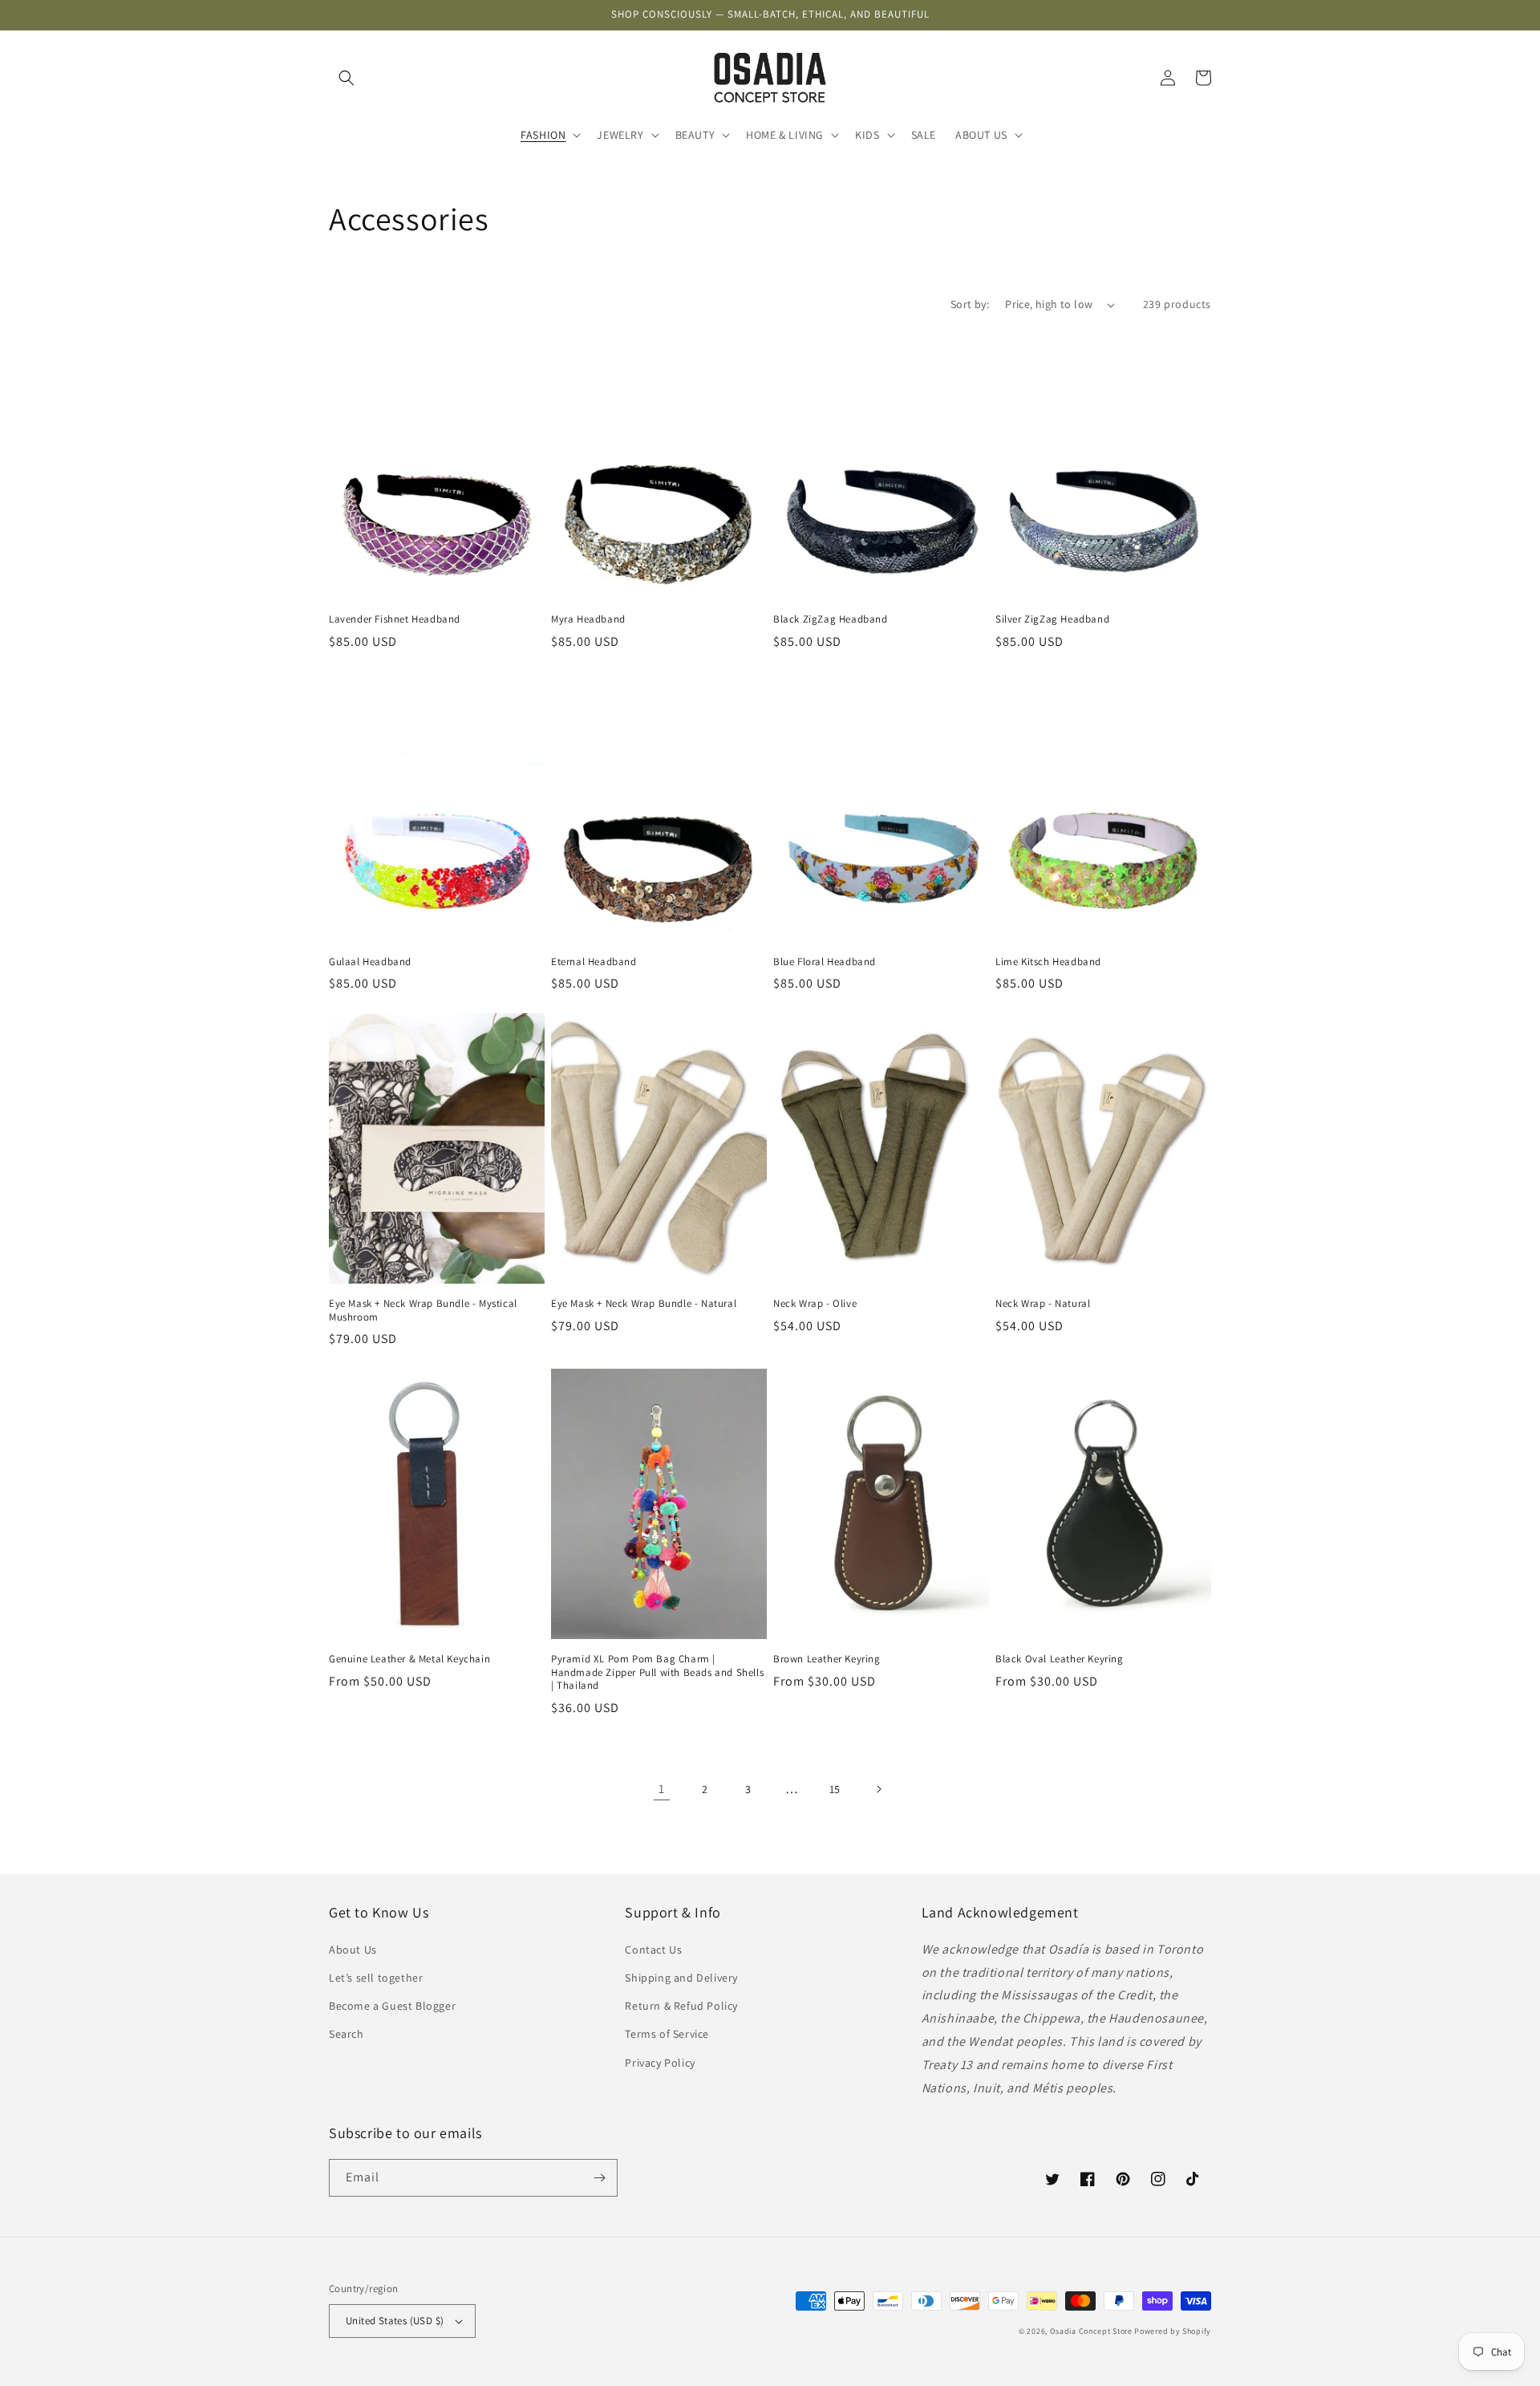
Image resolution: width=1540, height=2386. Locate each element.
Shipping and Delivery (681, 1978)
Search (346, 2034)
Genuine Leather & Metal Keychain (409, 1659)
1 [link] (662, 1789)
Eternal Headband (594, 962)
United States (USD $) (395, 2321)
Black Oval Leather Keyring (1060, 1659)
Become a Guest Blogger (392, 2006)
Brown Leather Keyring (827, 1659)
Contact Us (653, 1950)
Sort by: (970, 304)
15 (835, 1789)
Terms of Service (667, 2034)
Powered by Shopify (1173, 2331)
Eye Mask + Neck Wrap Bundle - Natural (644, 1304)
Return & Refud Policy (681, 2006)
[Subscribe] (599, 2178)
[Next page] (878, 1789)
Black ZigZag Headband (831, 619)
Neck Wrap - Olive (815, 1304)
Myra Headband (588, 619)
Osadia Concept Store (1091, 2331)
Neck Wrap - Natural (1043, 1304)
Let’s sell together (376, 1978)
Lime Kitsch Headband (1048, 962)
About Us (353, 1950)
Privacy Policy (660, 2063)
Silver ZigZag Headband (1052, 619)
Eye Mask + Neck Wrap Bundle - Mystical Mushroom (423, 1311)
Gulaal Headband (370, 962)
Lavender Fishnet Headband (395, 619)
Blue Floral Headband (825, 962)
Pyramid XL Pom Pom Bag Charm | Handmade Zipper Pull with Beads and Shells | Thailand (657, 1673)
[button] (346, 78)
